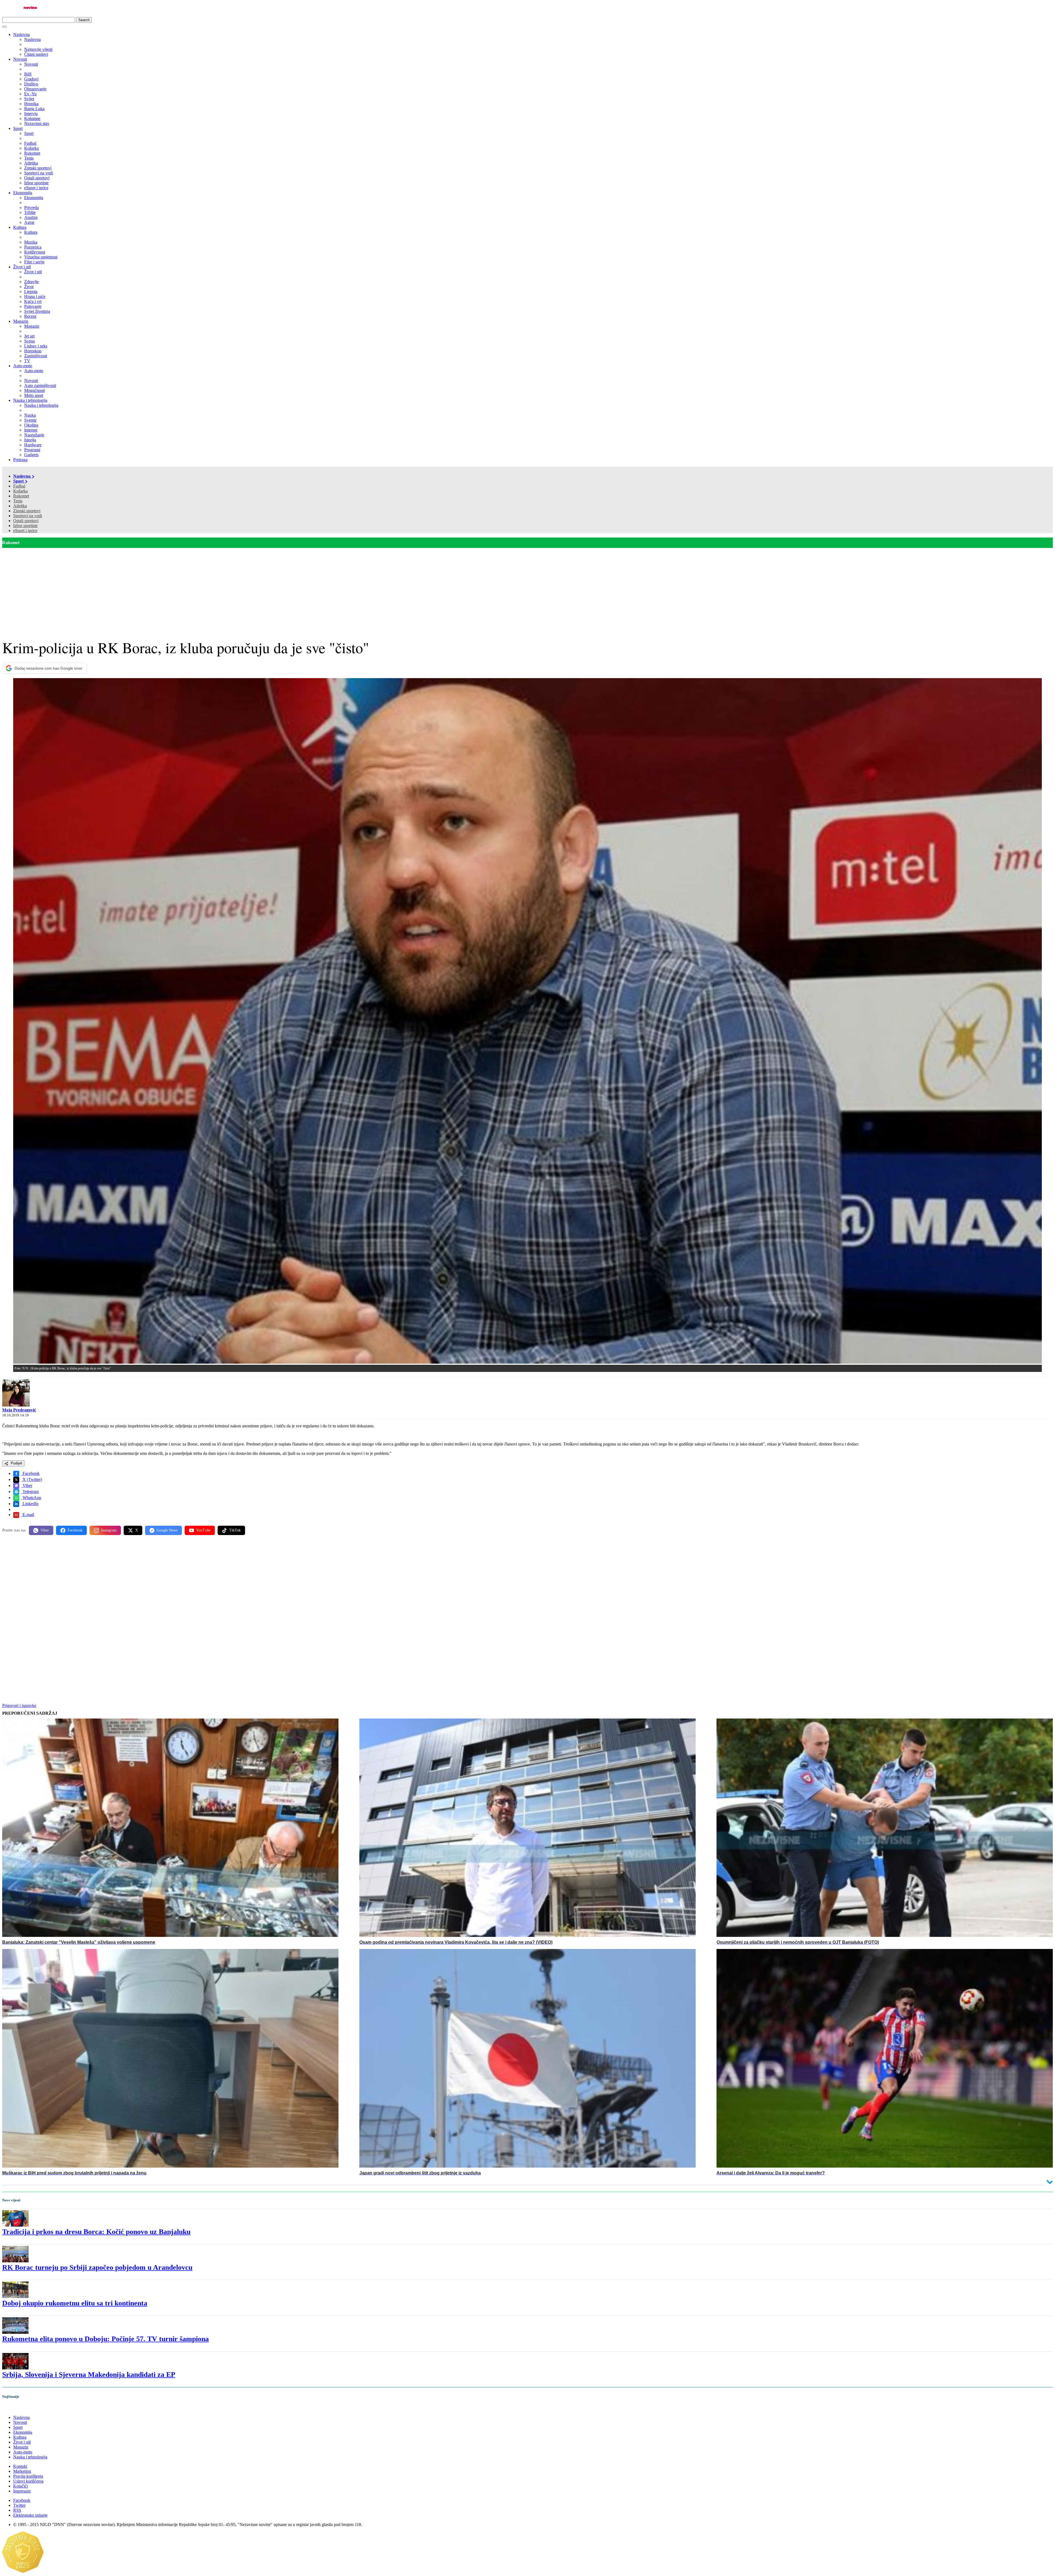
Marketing (22, 2471)
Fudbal (19, 486)
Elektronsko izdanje (30, 2515)
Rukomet (21, 496)
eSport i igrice (25, 530)
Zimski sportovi (27, 511)
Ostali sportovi (26, 521)
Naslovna (21, 34)
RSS (17, 2510)
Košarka (20, 491)
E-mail (28, 1515)
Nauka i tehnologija (30, 400)
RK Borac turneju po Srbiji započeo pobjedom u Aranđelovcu (97, 2267)
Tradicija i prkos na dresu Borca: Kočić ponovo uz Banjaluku (96, 2232)
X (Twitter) (32, 1479)
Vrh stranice (18, 2408)
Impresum (22, 2491)
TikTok (235, 1530)
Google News (167, 1530)
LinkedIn (30, 1504)
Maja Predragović (19, 1410)
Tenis (18, 501)
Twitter (19, 2505)
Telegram (30, 1492)
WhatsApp (31, 1498)
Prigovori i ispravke (19, 1705)
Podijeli (16, 1463)
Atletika (20, 506)
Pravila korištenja (28, 2476)
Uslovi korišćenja (28, 2481)
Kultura (20, 227)
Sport (18, 128)
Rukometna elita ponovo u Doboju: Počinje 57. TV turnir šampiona (105, 2339)
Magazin (21, 321)
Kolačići (20, 2486)
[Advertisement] (527, 589)
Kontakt (20, 2466)
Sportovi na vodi (28, 516)
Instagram (109, 1530)
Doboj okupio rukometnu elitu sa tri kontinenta (75, 2303)
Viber (27, 1485)
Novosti (20, 59)
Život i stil (22, 267)
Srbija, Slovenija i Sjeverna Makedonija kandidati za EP (89, 2375)
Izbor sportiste (25, 526)
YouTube (203, 1530)
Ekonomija (23, 193)
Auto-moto (23, 366)
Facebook (30, 1473)
